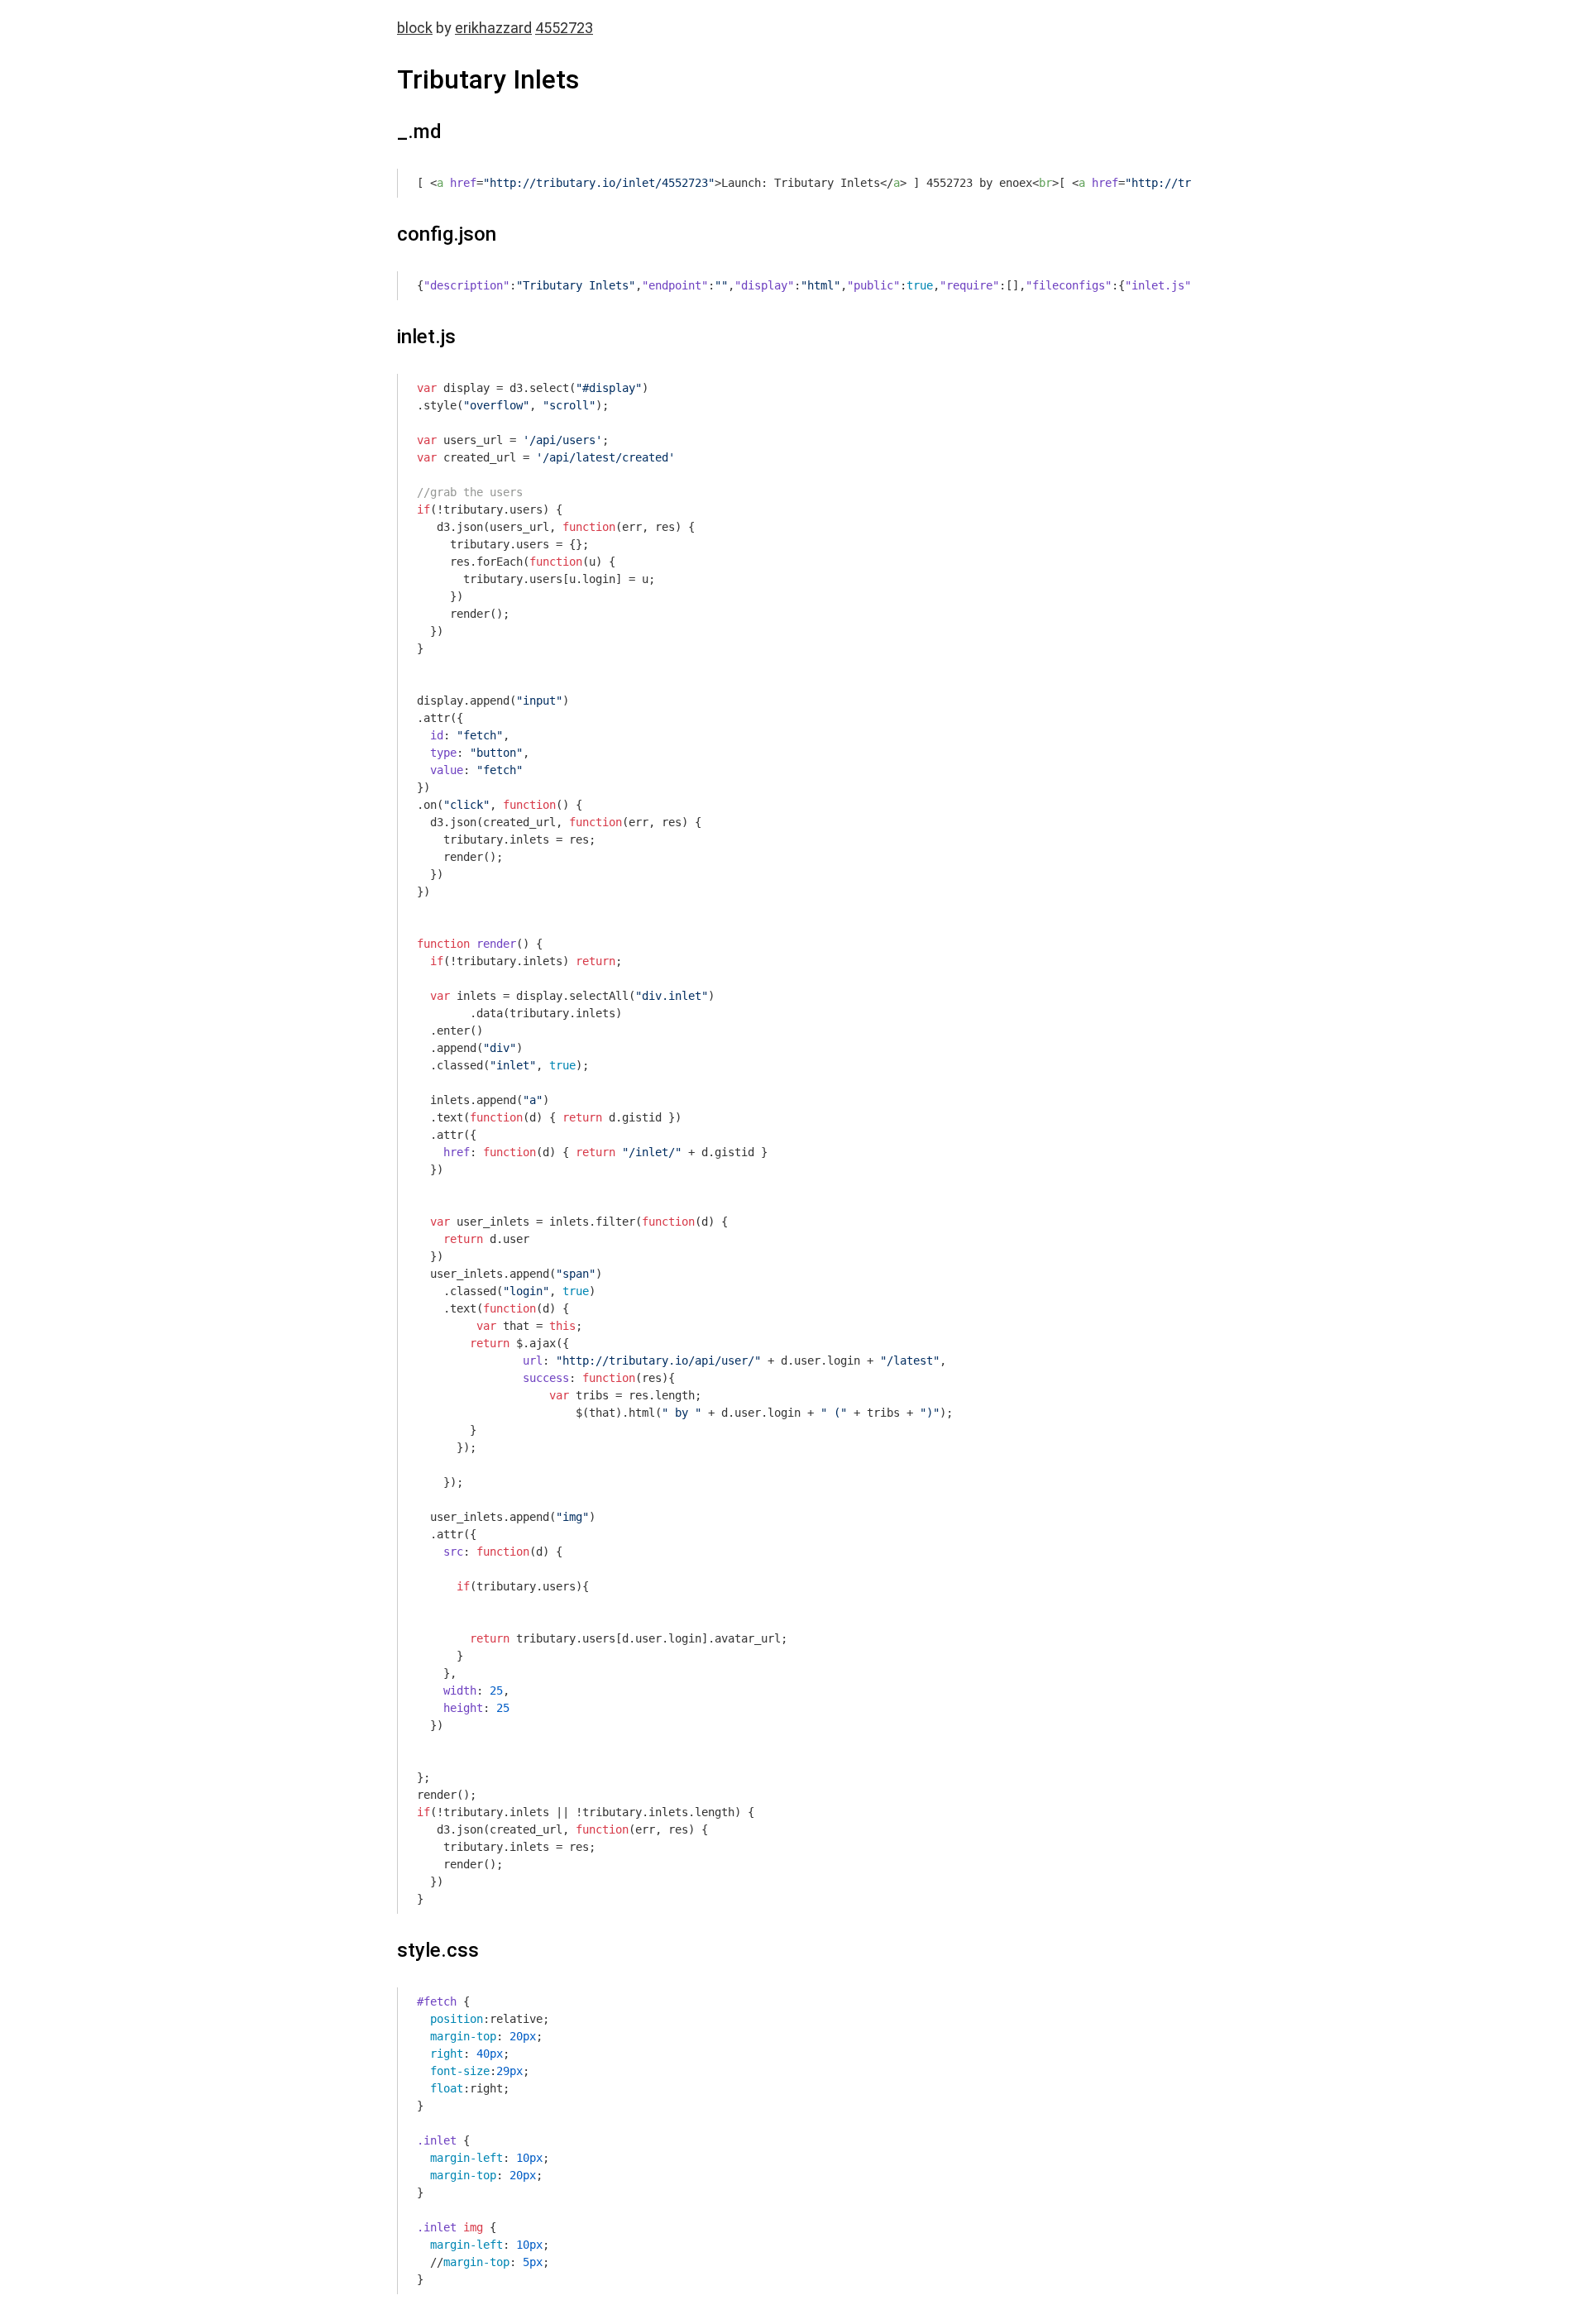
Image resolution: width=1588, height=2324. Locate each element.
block (415, 28)
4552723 (564, 28)
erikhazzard (493, 28)
